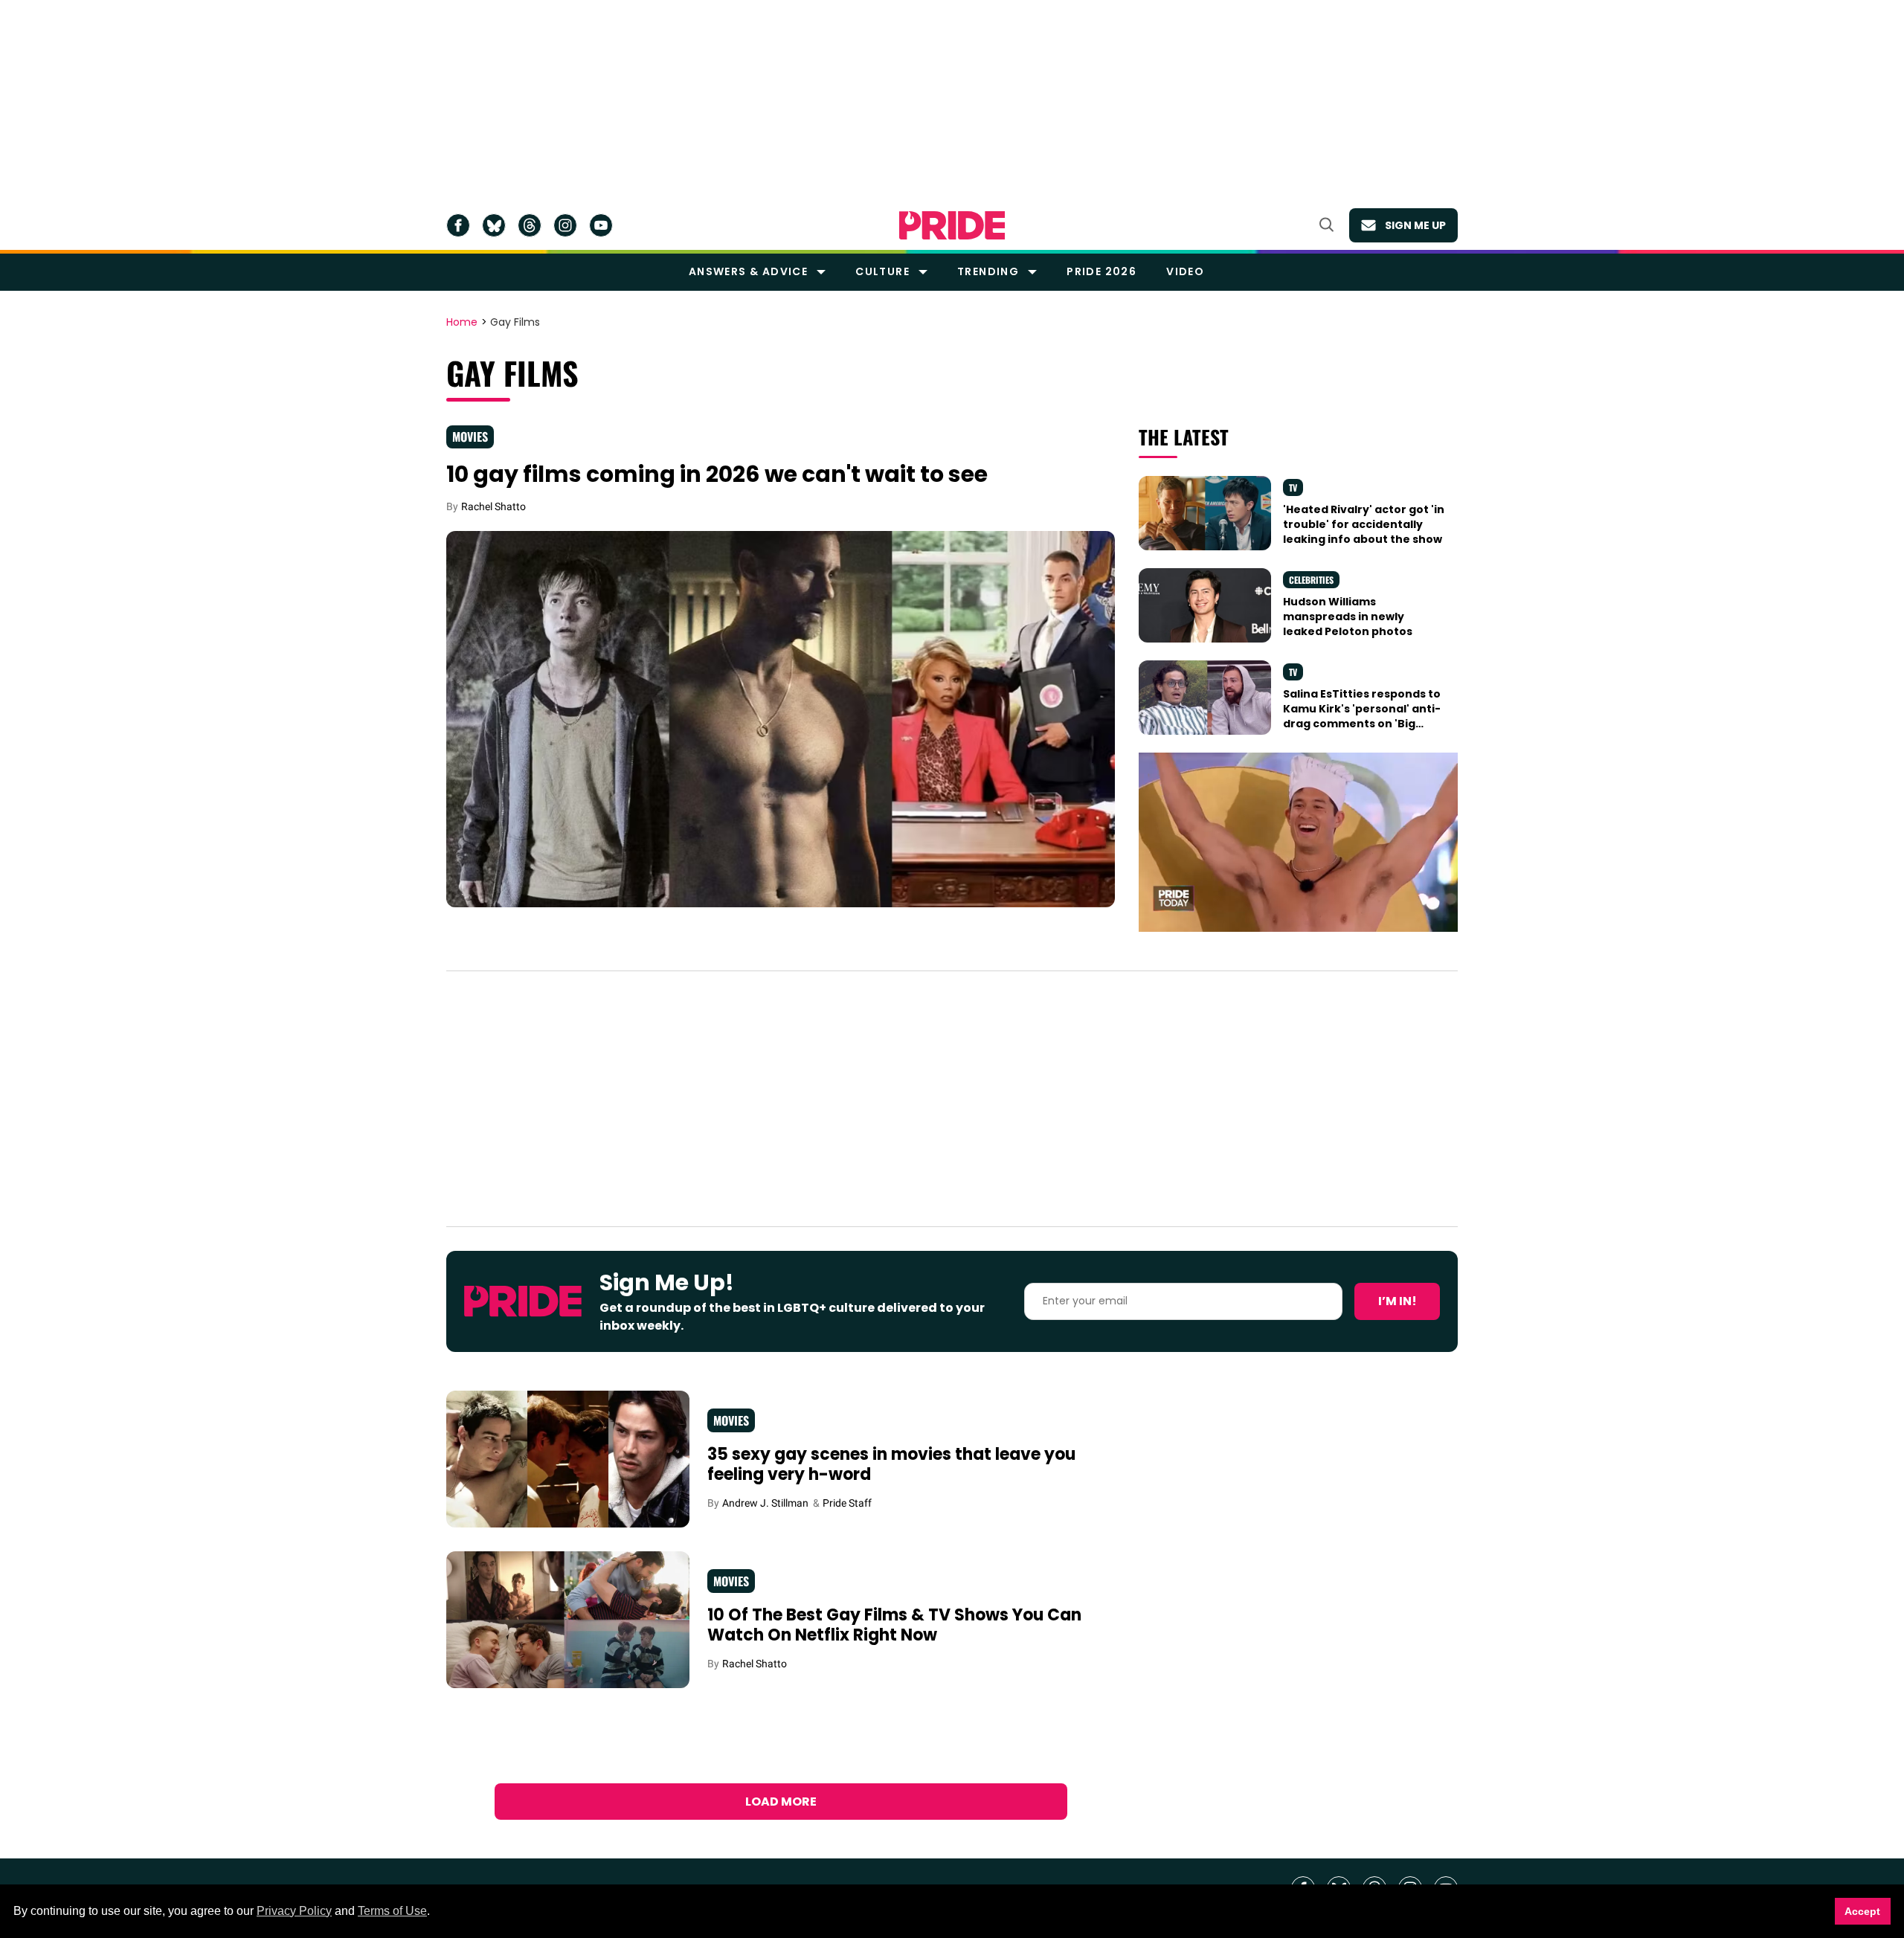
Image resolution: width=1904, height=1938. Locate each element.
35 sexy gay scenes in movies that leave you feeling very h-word (891, 1465)
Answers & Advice (748, 271)
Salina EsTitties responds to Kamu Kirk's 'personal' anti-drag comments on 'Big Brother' (1362, 717)
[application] (1298, 842)
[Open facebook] (458, 225)
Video (1185, 271)
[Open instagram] (565, 225)
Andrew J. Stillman (765, 1503)
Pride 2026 (1101, 271)
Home (462, 323)
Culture (882, 271)
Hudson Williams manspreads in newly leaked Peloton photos (1348, 617)
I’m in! (1398, 1301)
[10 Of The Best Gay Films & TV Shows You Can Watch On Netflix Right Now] (568, 1619)
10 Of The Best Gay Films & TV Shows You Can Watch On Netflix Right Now (894, 1625)
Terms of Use (392, 1911)
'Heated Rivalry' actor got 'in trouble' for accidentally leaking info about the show (1364, 525)
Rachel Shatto (493, 506)
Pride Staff (847, 1503)
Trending (988, 271)
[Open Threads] (530, 225)
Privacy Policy (294, 1911)
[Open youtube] (601, 225)
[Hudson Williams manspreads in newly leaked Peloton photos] (1205, 604)
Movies (470, 437)
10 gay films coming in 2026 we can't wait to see (717, 474)
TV (1293, 487)
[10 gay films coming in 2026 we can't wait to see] (781, 718)
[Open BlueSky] (494, 225)
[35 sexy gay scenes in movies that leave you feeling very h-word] (568, 1458)
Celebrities (1311, 580)
